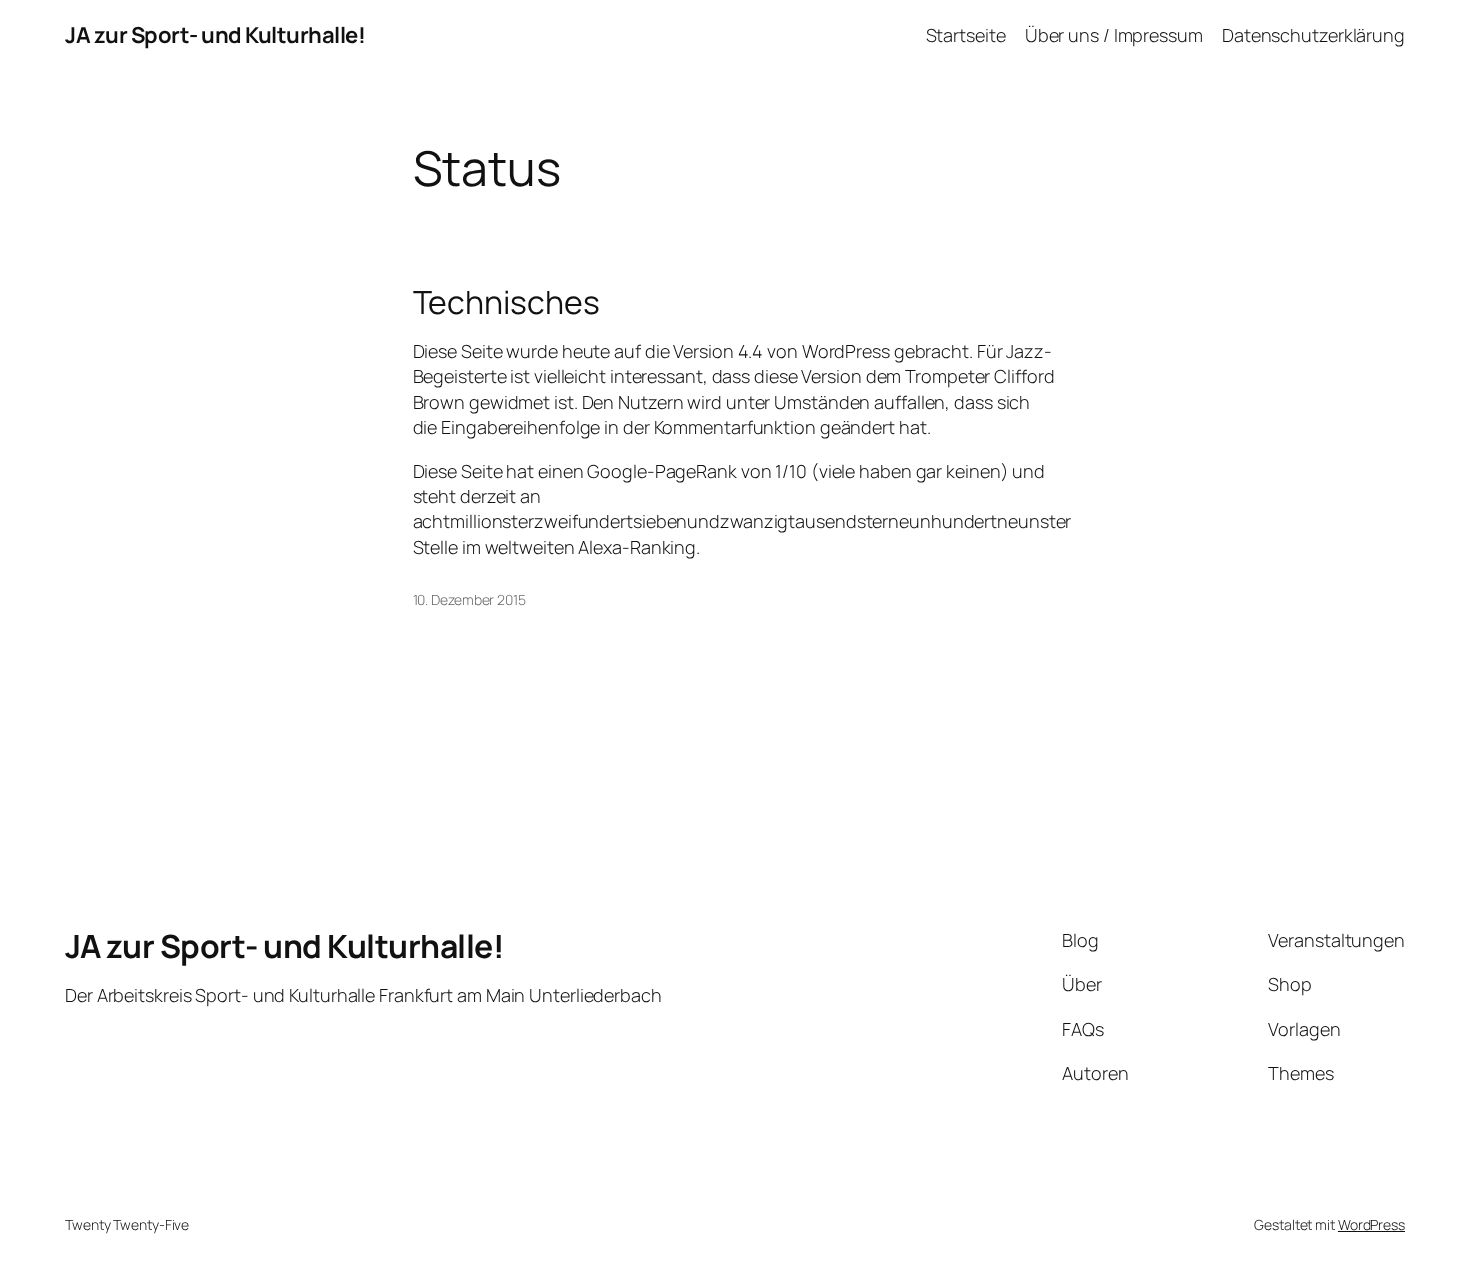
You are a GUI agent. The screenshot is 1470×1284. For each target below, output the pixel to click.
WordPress (1371, 1224)
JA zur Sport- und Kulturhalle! (215, 35)
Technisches (506, 302)
